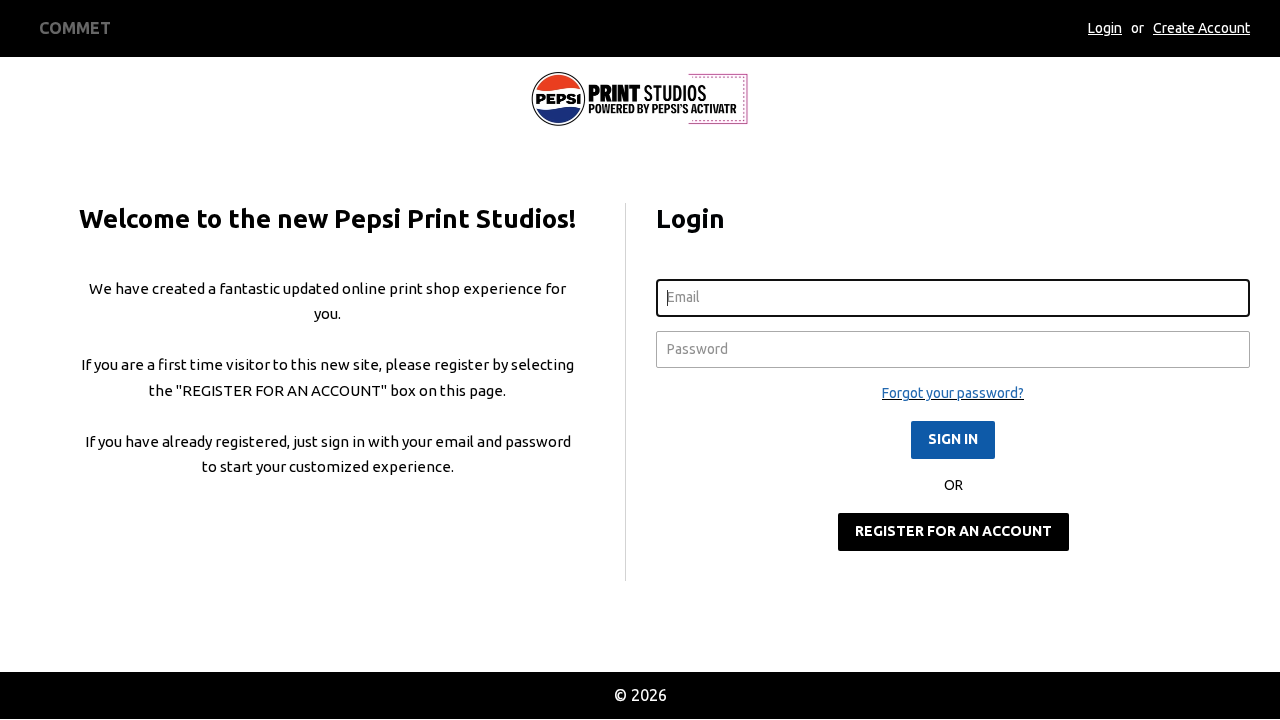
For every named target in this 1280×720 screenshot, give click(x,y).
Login (1105, 28)
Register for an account (953, 531)
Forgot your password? (953, 393)
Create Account (1201, 28)
